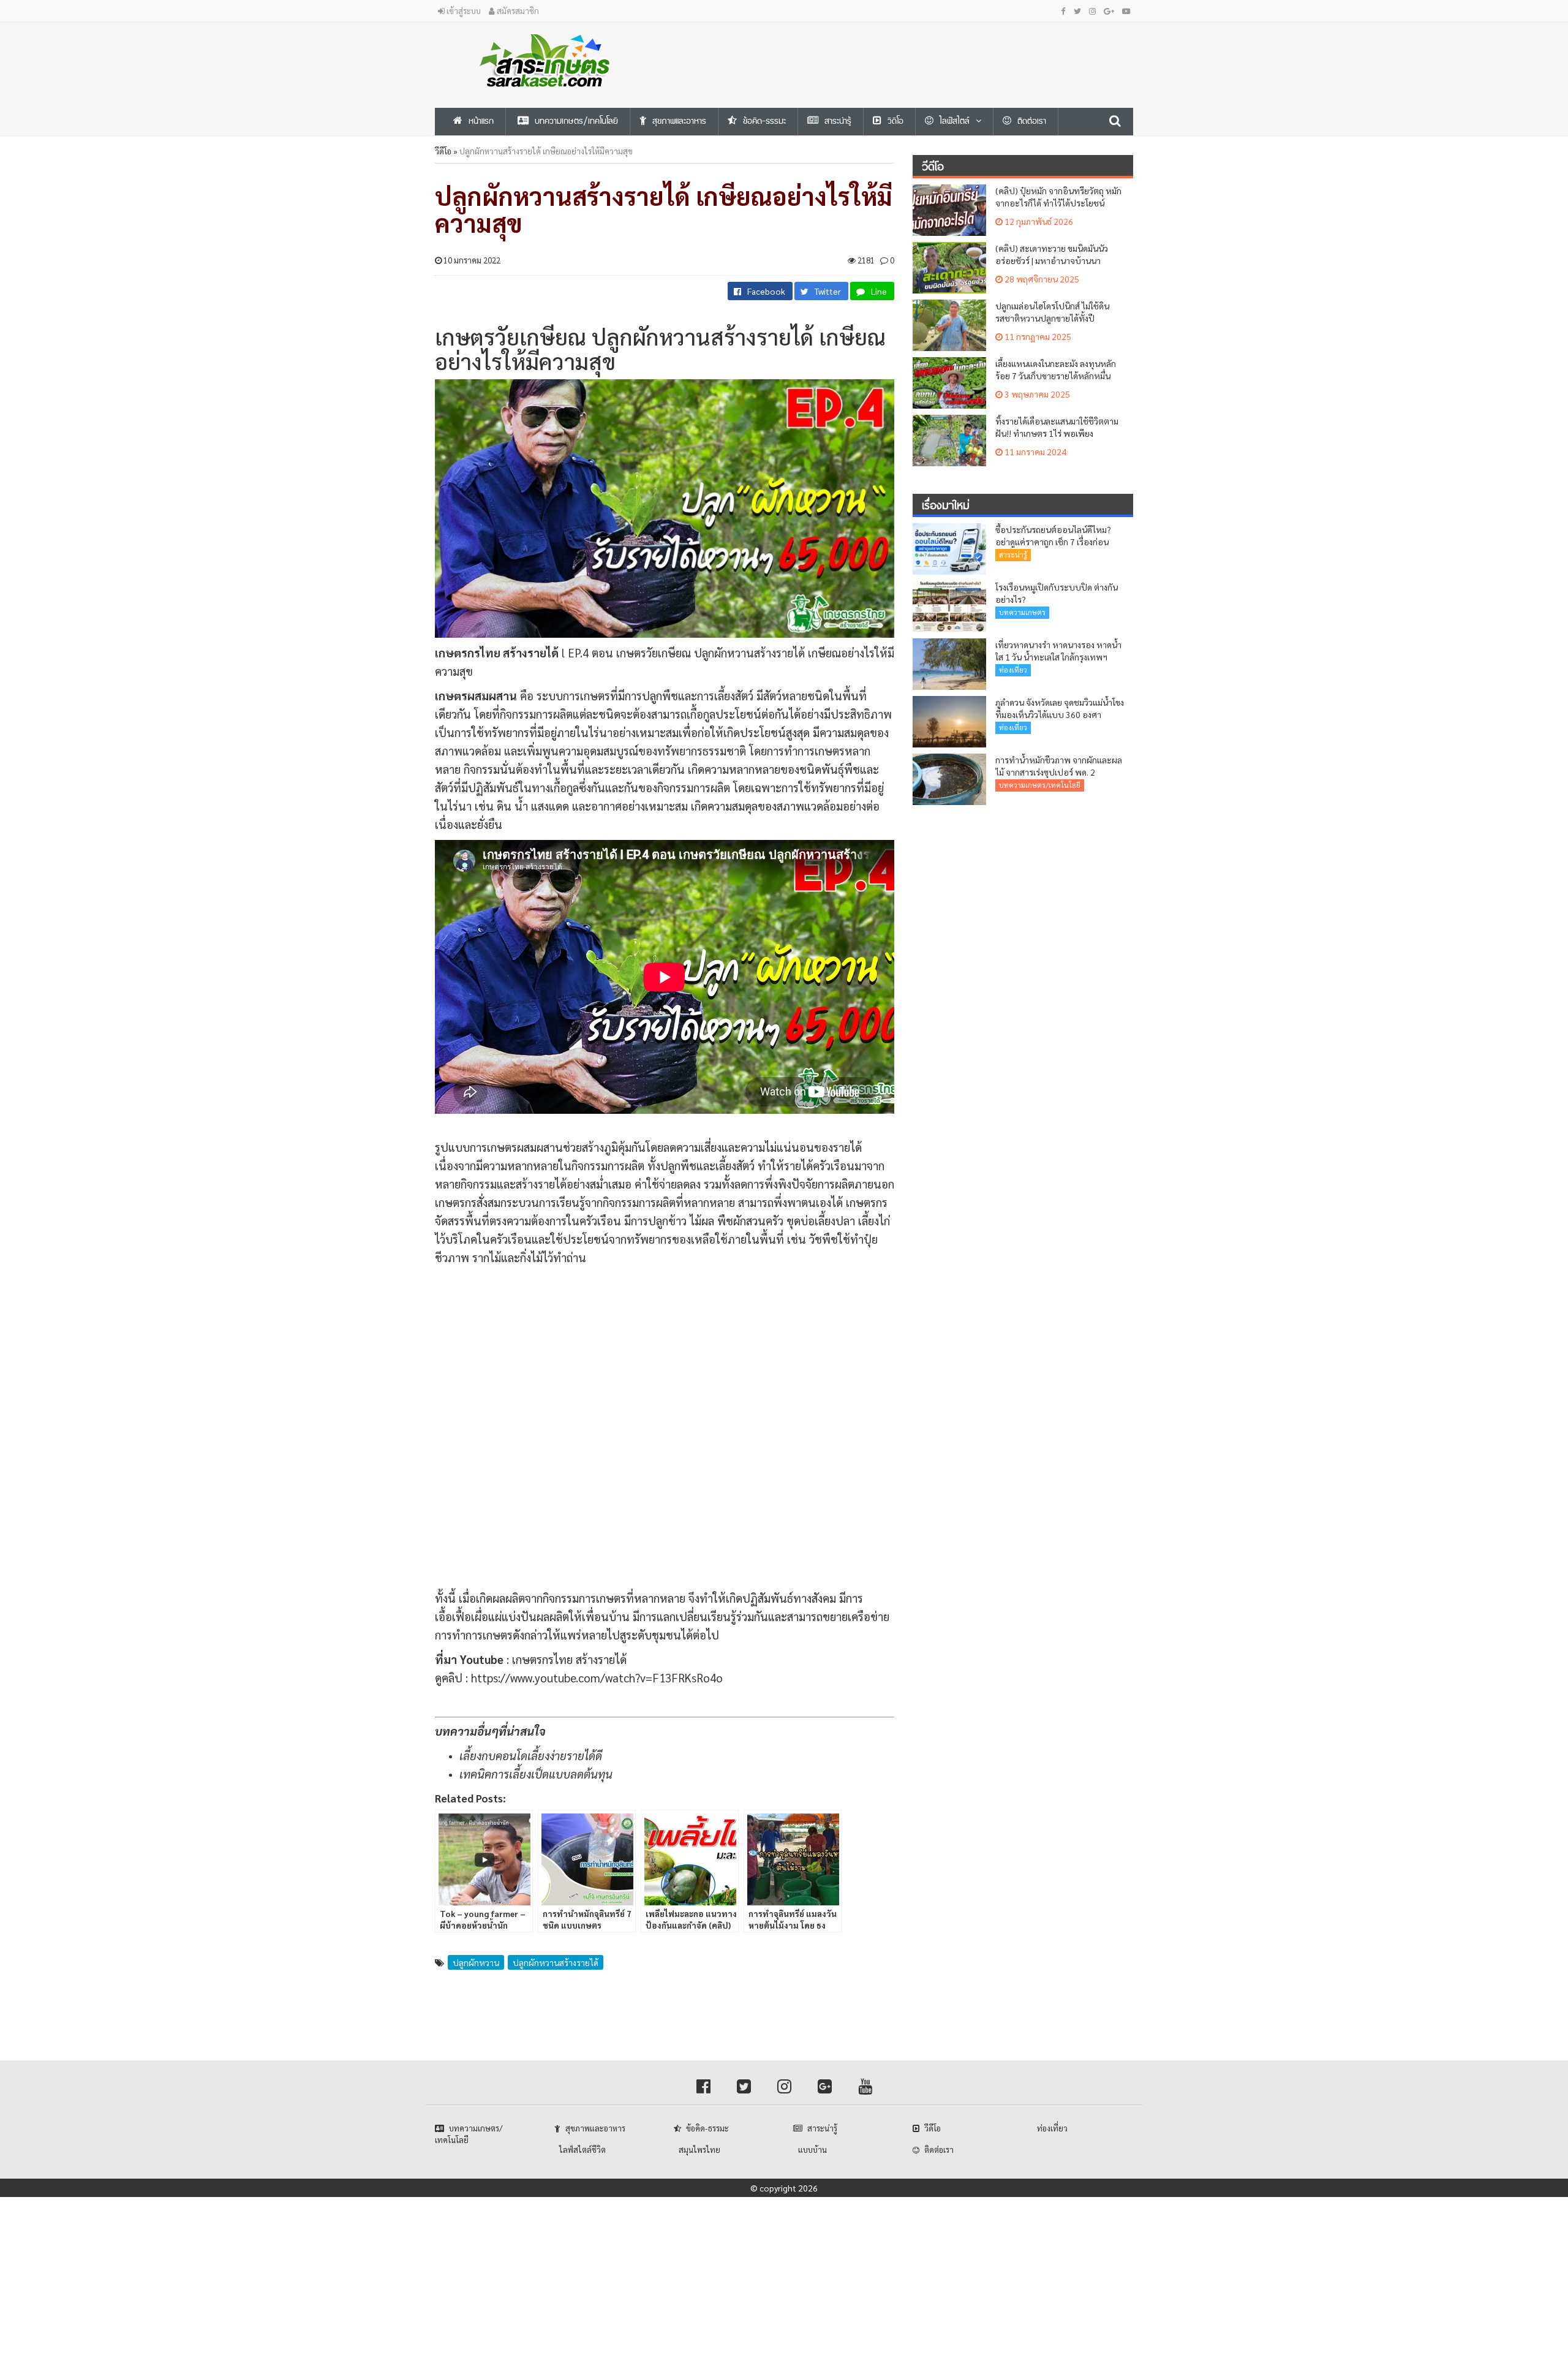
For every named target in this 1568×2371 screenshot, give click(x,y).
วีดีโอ (443, 151)
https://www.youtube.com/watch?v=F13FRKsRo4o (597, 1677)
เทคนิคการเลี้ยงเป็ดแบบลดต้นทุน (536, 1774)
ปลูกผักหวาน (476, 1962)
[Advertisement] (903, 50)
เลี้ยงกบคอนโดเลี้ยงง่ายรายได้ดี (531, 1755)
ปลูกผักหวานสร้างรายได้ (556, 1962)
